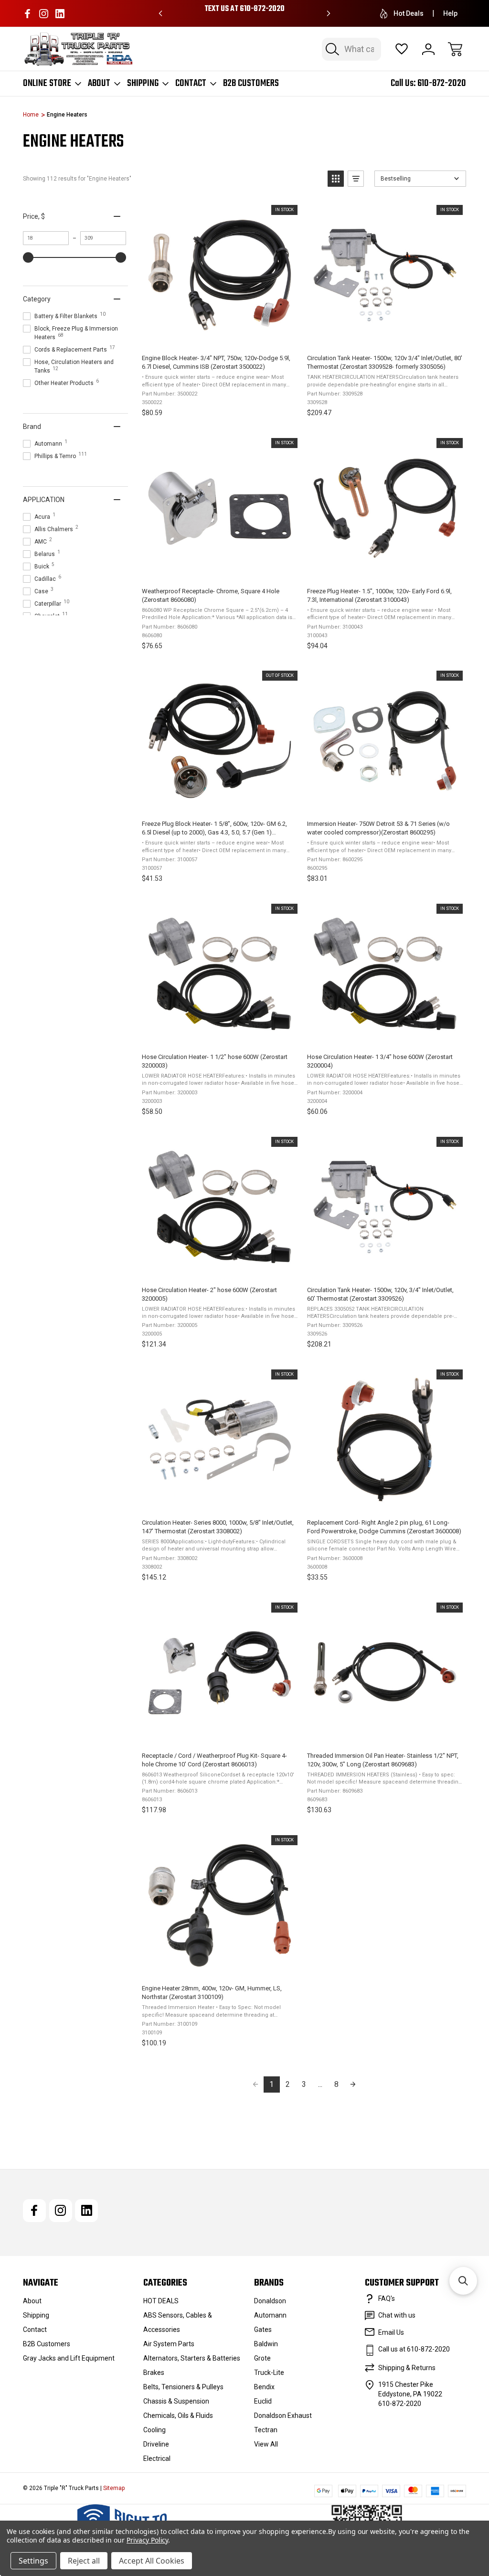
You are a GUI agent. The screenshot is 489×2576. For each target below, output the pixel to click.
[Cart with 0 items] (455, 49)
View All (266, 2444)
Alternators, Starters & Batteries (192, 2358)
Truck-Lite (269, 2373)
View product (219, 802)
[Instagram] (44, 14)
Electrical (157, 2458)
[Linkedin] (60, 14)
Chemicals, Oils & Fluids (178, 2416)
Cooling (154, 2430)
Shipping (143, 84)
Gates (263, 2330)
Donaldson (270, 2301)
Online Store (47, 84)
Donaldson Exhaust (283, 2416)
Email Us (391, 2332)
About (99, 84)
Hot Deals (409, 13)
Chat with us (397, 2315)
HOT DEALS (161, 2301)
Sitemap (114, 2488)
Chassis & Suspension (176, 2401)
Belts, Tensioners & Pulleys (183, 2387)
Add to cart (219, 337)
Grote (262, 2358)
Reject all (84, 2561)
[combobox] (351, 49)
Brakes (154, 2373)
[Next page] (353, 2084)
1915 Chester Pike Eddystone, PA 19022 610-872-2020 (410, 2394)
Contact (191, 84)
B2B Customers (251, 84)
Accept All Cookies (152, 2561)
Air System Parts (169, 2344)
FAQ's (387, 2298)
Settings (33, 2561)
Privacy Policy (147, 2540)
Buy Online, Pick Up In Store (244, 9)
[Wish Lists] (402, 49)
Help (450, 13)
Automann (270, 2315)
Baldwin (266, 2344)
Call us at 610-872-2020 (414, 2349)
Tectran (266, 2430)
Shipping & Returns (407, 2368)
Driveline (156, 2444)
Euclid (263, 2401)
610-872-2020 (442, 83)
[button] (336, 179)
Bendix (264, 2387)
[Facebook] (27, 14)
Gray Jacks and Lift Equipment (69, 2358)
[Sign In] (428, 49)
